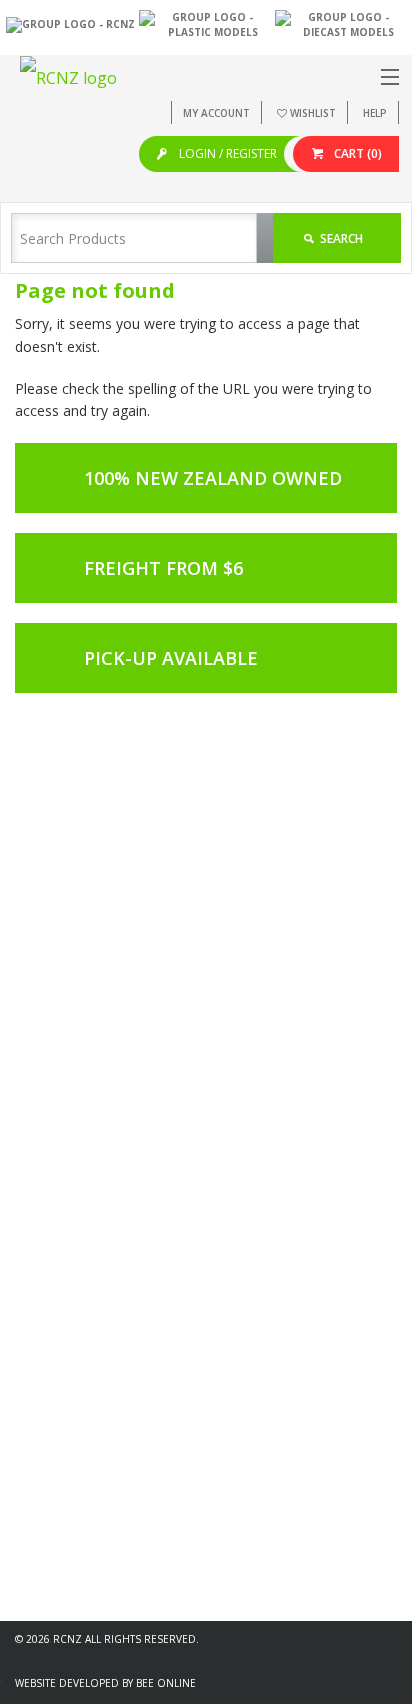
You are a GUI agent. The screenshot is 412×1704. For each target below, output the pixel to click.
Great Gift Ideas (76, 1528)
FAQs (47, 1381)
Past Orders (66, 1255)
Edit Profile (62, 1234)
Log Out (54, 1297)
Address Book (72, 1276)
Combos (56, 1549)
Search (340, 238)
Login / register (226, 153)
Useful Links (65, 1402)
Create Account (75, 1213)
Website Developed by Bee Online (105, 1683)
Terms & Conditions (88, 1423)
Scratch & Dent (73, 1570)
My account (216, 113)
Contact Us (63, 1444)
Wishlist (313, 113)
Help (375, 113)
